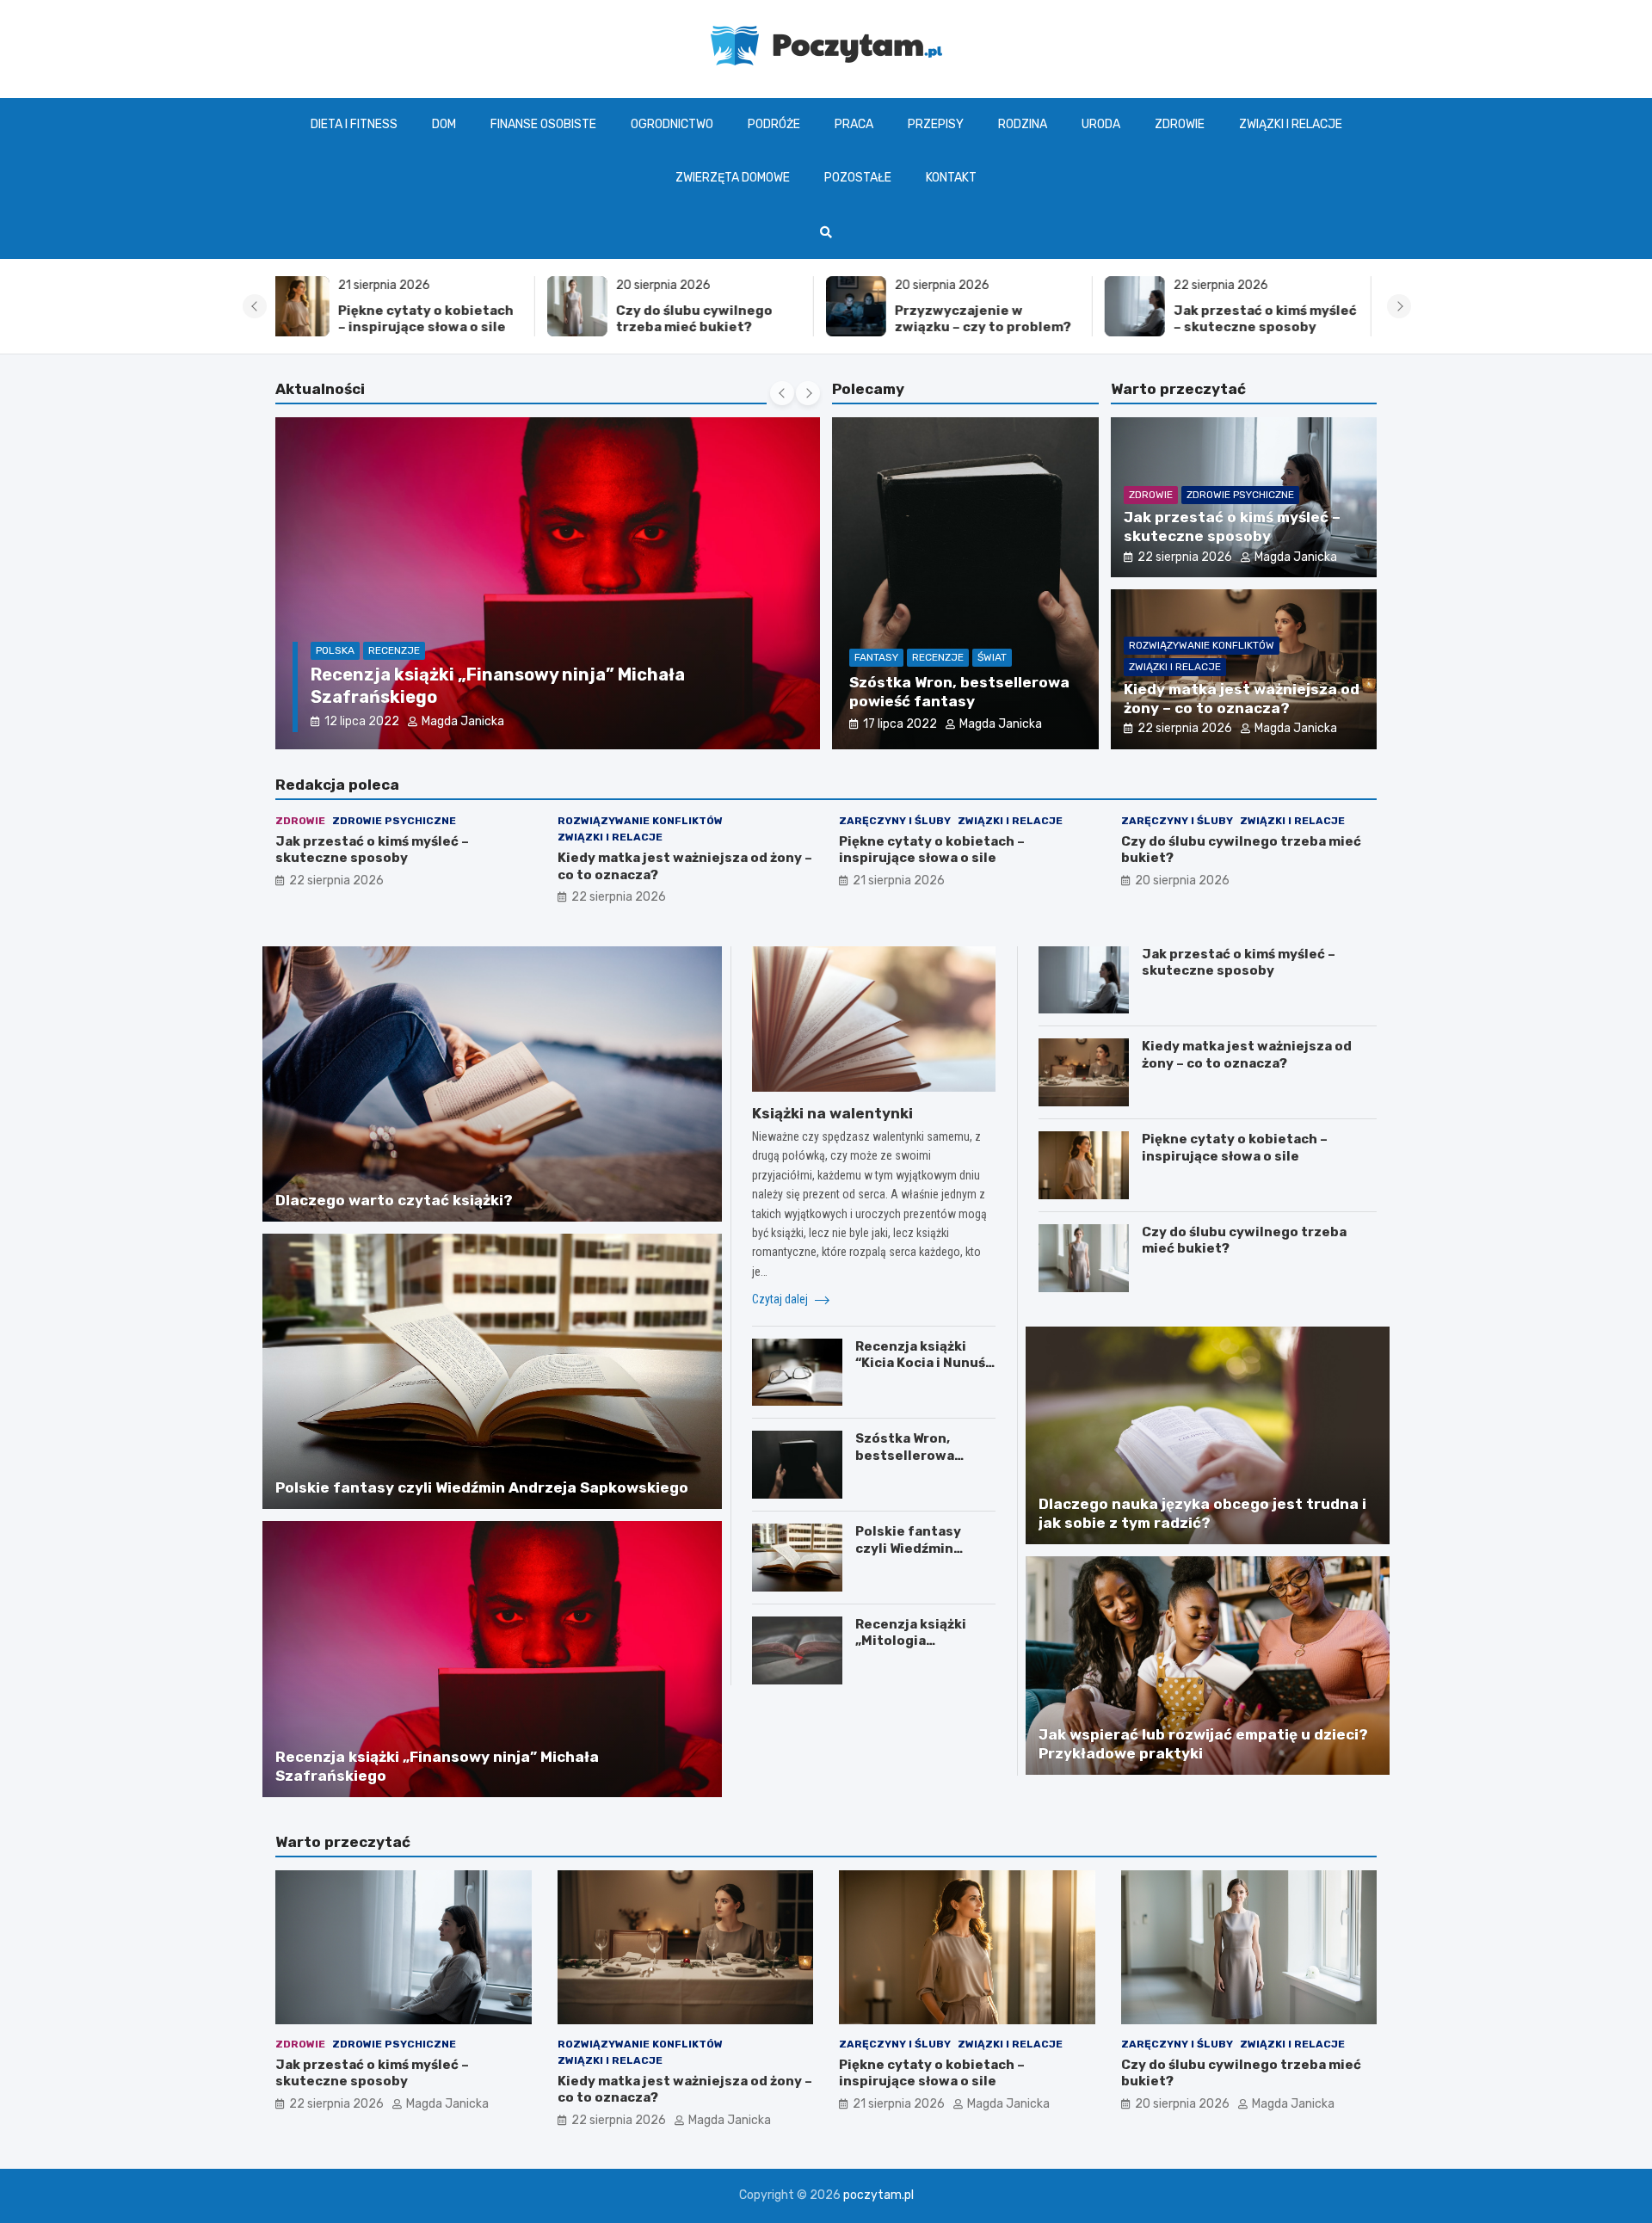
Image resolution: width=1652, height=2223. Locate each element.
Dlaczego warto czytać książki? (447, 697)
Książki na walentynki (832, 1113)
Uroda (1101, 124)
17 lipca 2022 (900, 724)
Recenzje (938, 657)
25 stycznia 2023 (375, 721)
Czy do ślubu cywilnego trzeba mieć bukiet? (422, 319)
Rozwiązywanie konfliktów (1202, 645)
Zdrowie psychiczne (1240, 495)
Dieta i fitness (354, 124)
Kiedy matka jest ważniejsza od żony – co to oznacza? (1269, 327)
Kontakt (951, 178)
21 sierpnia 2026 (899, 881)
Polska (414, 673)
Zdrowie (1180, 124)
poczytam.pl (878, 2195)
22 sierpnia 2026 (1185, 557)
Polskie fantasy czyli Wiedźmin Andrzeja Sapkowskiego (482, 1487)
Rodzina (1023, 124)
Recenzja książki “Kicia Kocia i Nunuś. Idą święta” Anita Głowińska (922, 1372)
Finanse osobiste (543, 124)
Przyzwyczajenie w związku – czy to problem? (711, 319)
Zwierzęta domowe (733, 178)
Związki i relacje (1291, 124)
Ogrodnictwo (672, 124)
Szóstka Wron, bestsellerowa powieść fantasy (911, 1455)
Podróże (774, 124)
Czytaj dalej (781, 1299)
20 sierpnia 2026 (1182, 881)
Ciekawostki (348, 673)
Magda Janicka (489, 721)
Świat (992, 657)
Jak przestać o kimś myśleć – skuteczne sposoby (993, 319)
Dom (444, 124)
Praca (854, 124)
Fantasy (876, 657)
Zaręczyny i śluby (895, 821)
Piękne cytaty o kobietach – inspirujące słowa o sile (932, 850)
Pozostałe (858, 178)
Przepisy (936, 124)
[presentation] (255, 306)
